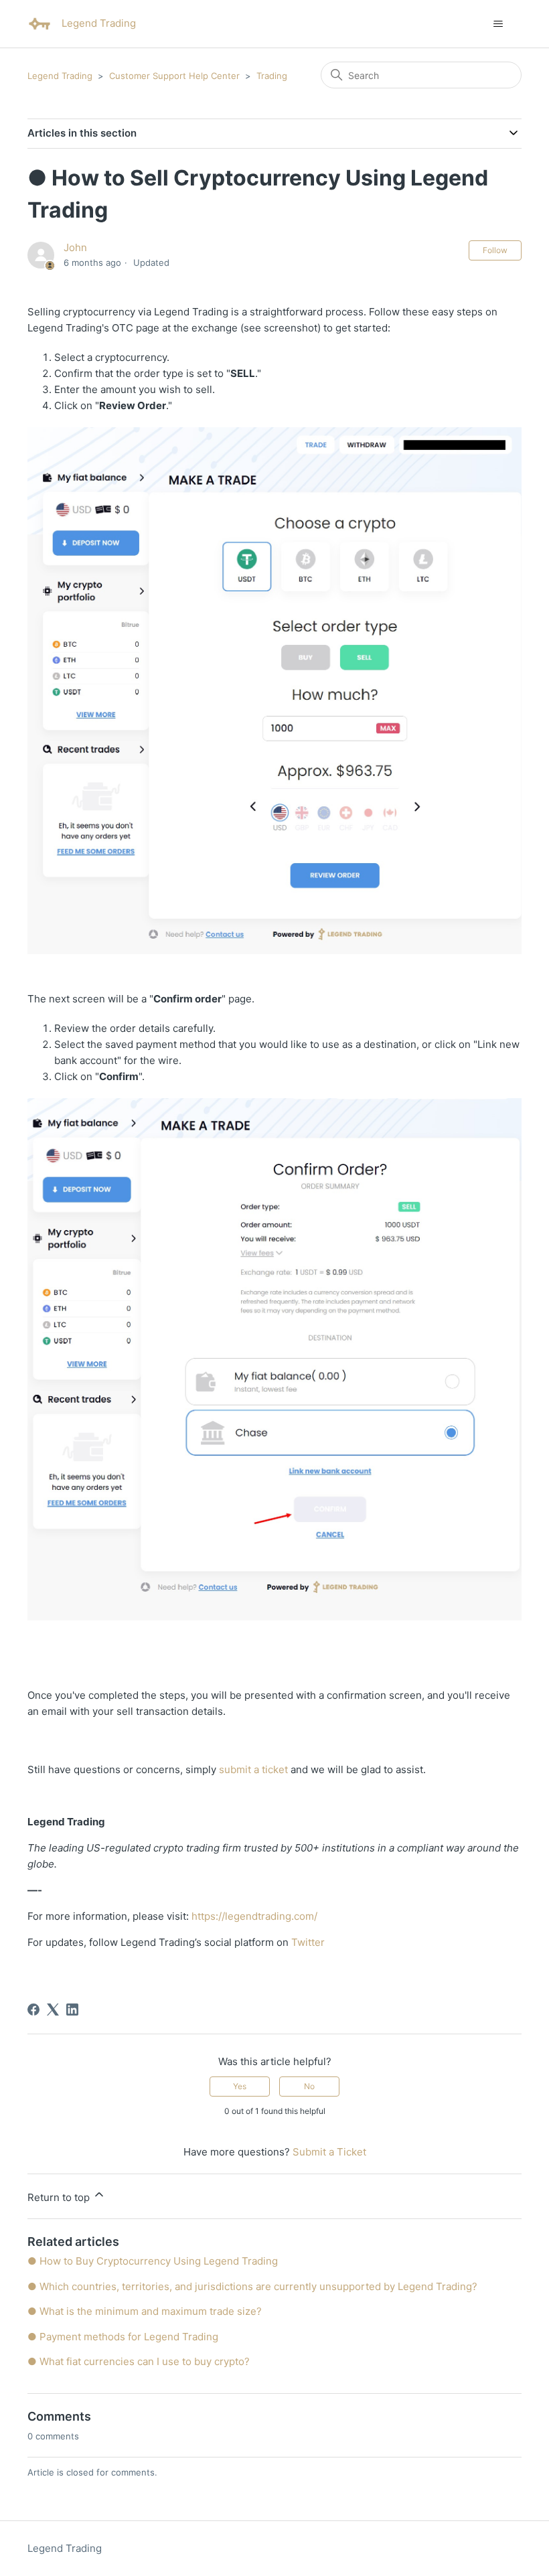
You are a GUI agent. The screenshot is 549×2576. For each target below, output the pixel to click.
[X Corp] (53, 2010)
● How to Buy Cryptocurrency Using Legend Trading (153, 2261)
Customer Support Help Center (174, 76)
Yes (240, 2086)
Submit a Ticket (329, 2152)
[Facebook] (33, 2010)
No (309, 2086)
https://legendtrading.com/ (254, 1916)
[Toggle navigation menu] (498, 24)
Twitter (308, 1942)
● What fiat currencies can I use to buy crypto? (139, 2361)
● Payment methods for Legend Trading (123, 2337)
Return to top (60, 2197)
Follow (495, 250)
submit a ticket (255, 1769)
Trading (272, 76)
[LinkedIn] (72, 2010)
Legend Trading (60, 76)
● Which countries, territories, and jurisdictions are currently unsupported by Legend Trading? (252, 2286)
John (75, 247)
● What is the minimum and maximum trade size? (145, 2311)
